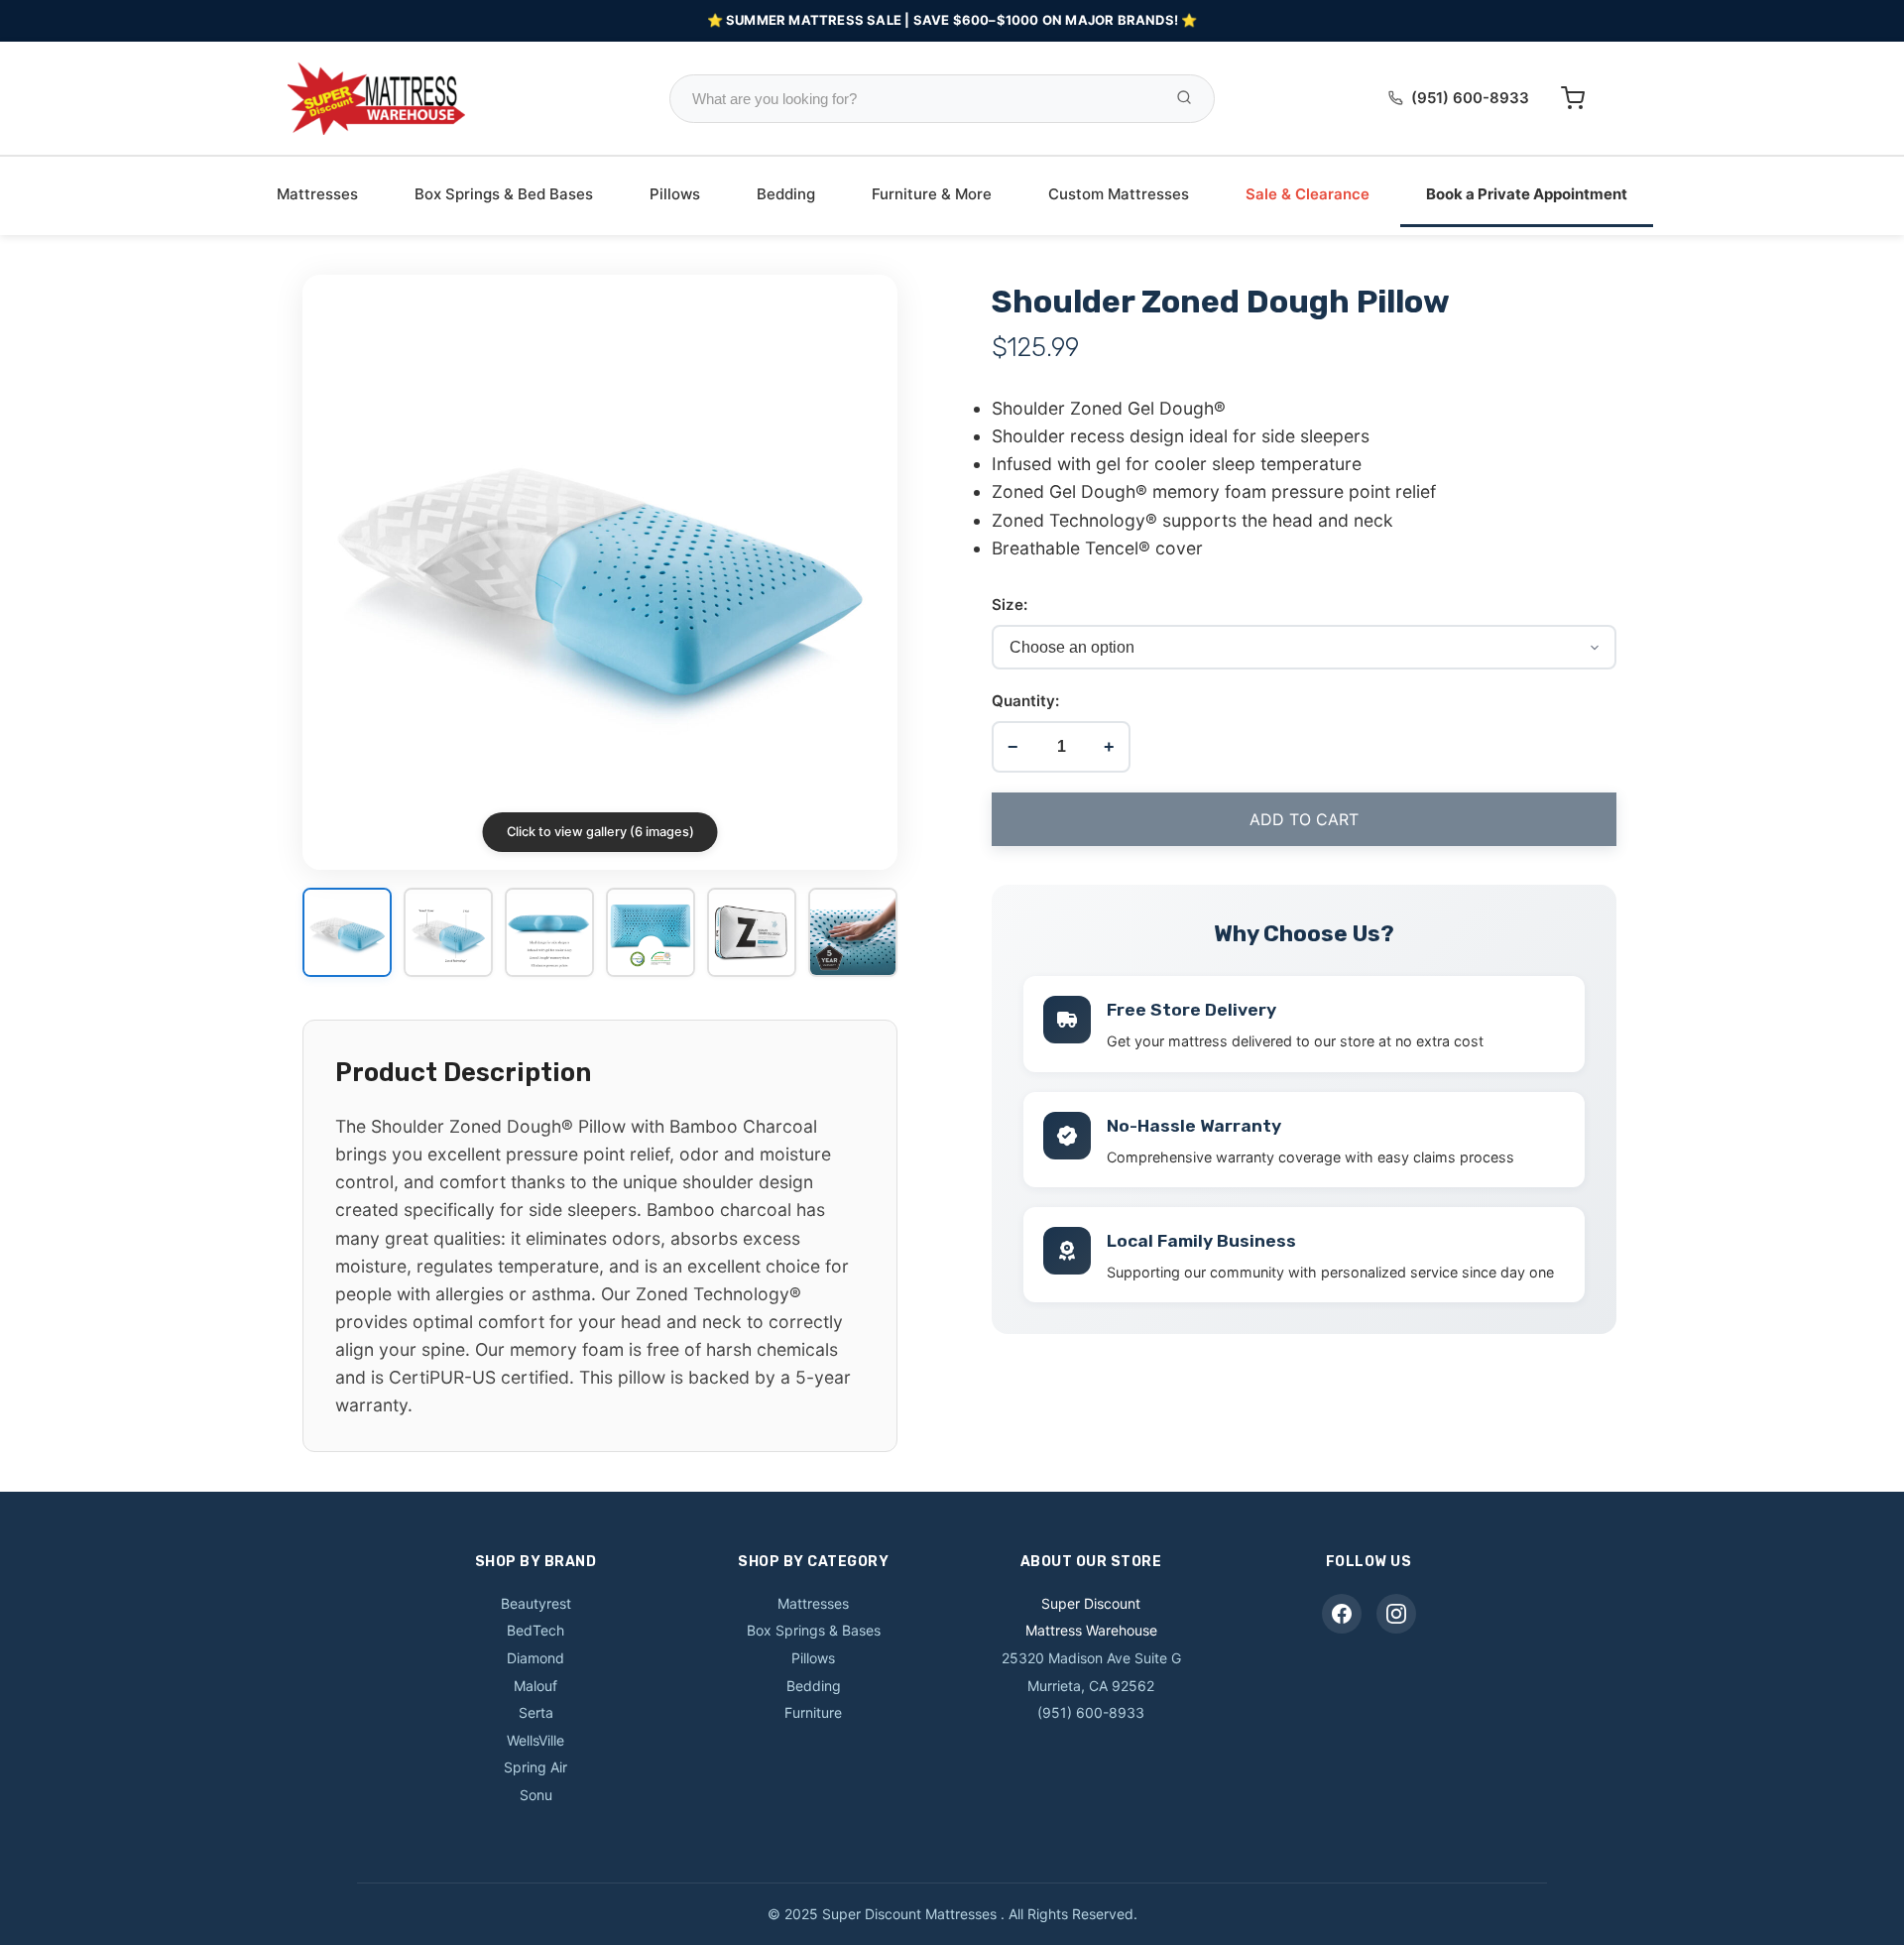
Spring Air (535, 1767)
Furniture (813, 1712)
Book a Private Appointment (1527, 194)
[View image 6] (853, 934)
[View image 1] (347, 934)
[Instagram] (1396, 1614)
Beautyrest (536, 1603)
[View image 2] (448, 934)
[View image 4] (651, 934)
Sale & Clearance (1308, 194)
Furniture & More (932, 194)
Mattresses (317, 194)
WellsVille (535, 1740)
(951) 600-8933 (1470, 98)
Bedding (786, 194)
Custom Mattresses (1119, 194)
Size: (1010, 605)
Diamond (535, 1658)
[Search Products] (1184, 99)
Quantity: (1025, 701)
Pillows (675, 194)
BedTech (535, 1630)
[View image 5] (752, 934)
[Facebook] (1342, 1614)
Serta (536, 1712)
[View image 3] (549, 934)
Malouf (535, 1686)
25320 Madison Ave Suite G (1091, 1658)
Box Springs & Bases (814, 1630)
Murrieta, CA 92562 (1091, 1686)
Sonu (536, 1795)
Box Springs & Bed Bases (504, 194)
